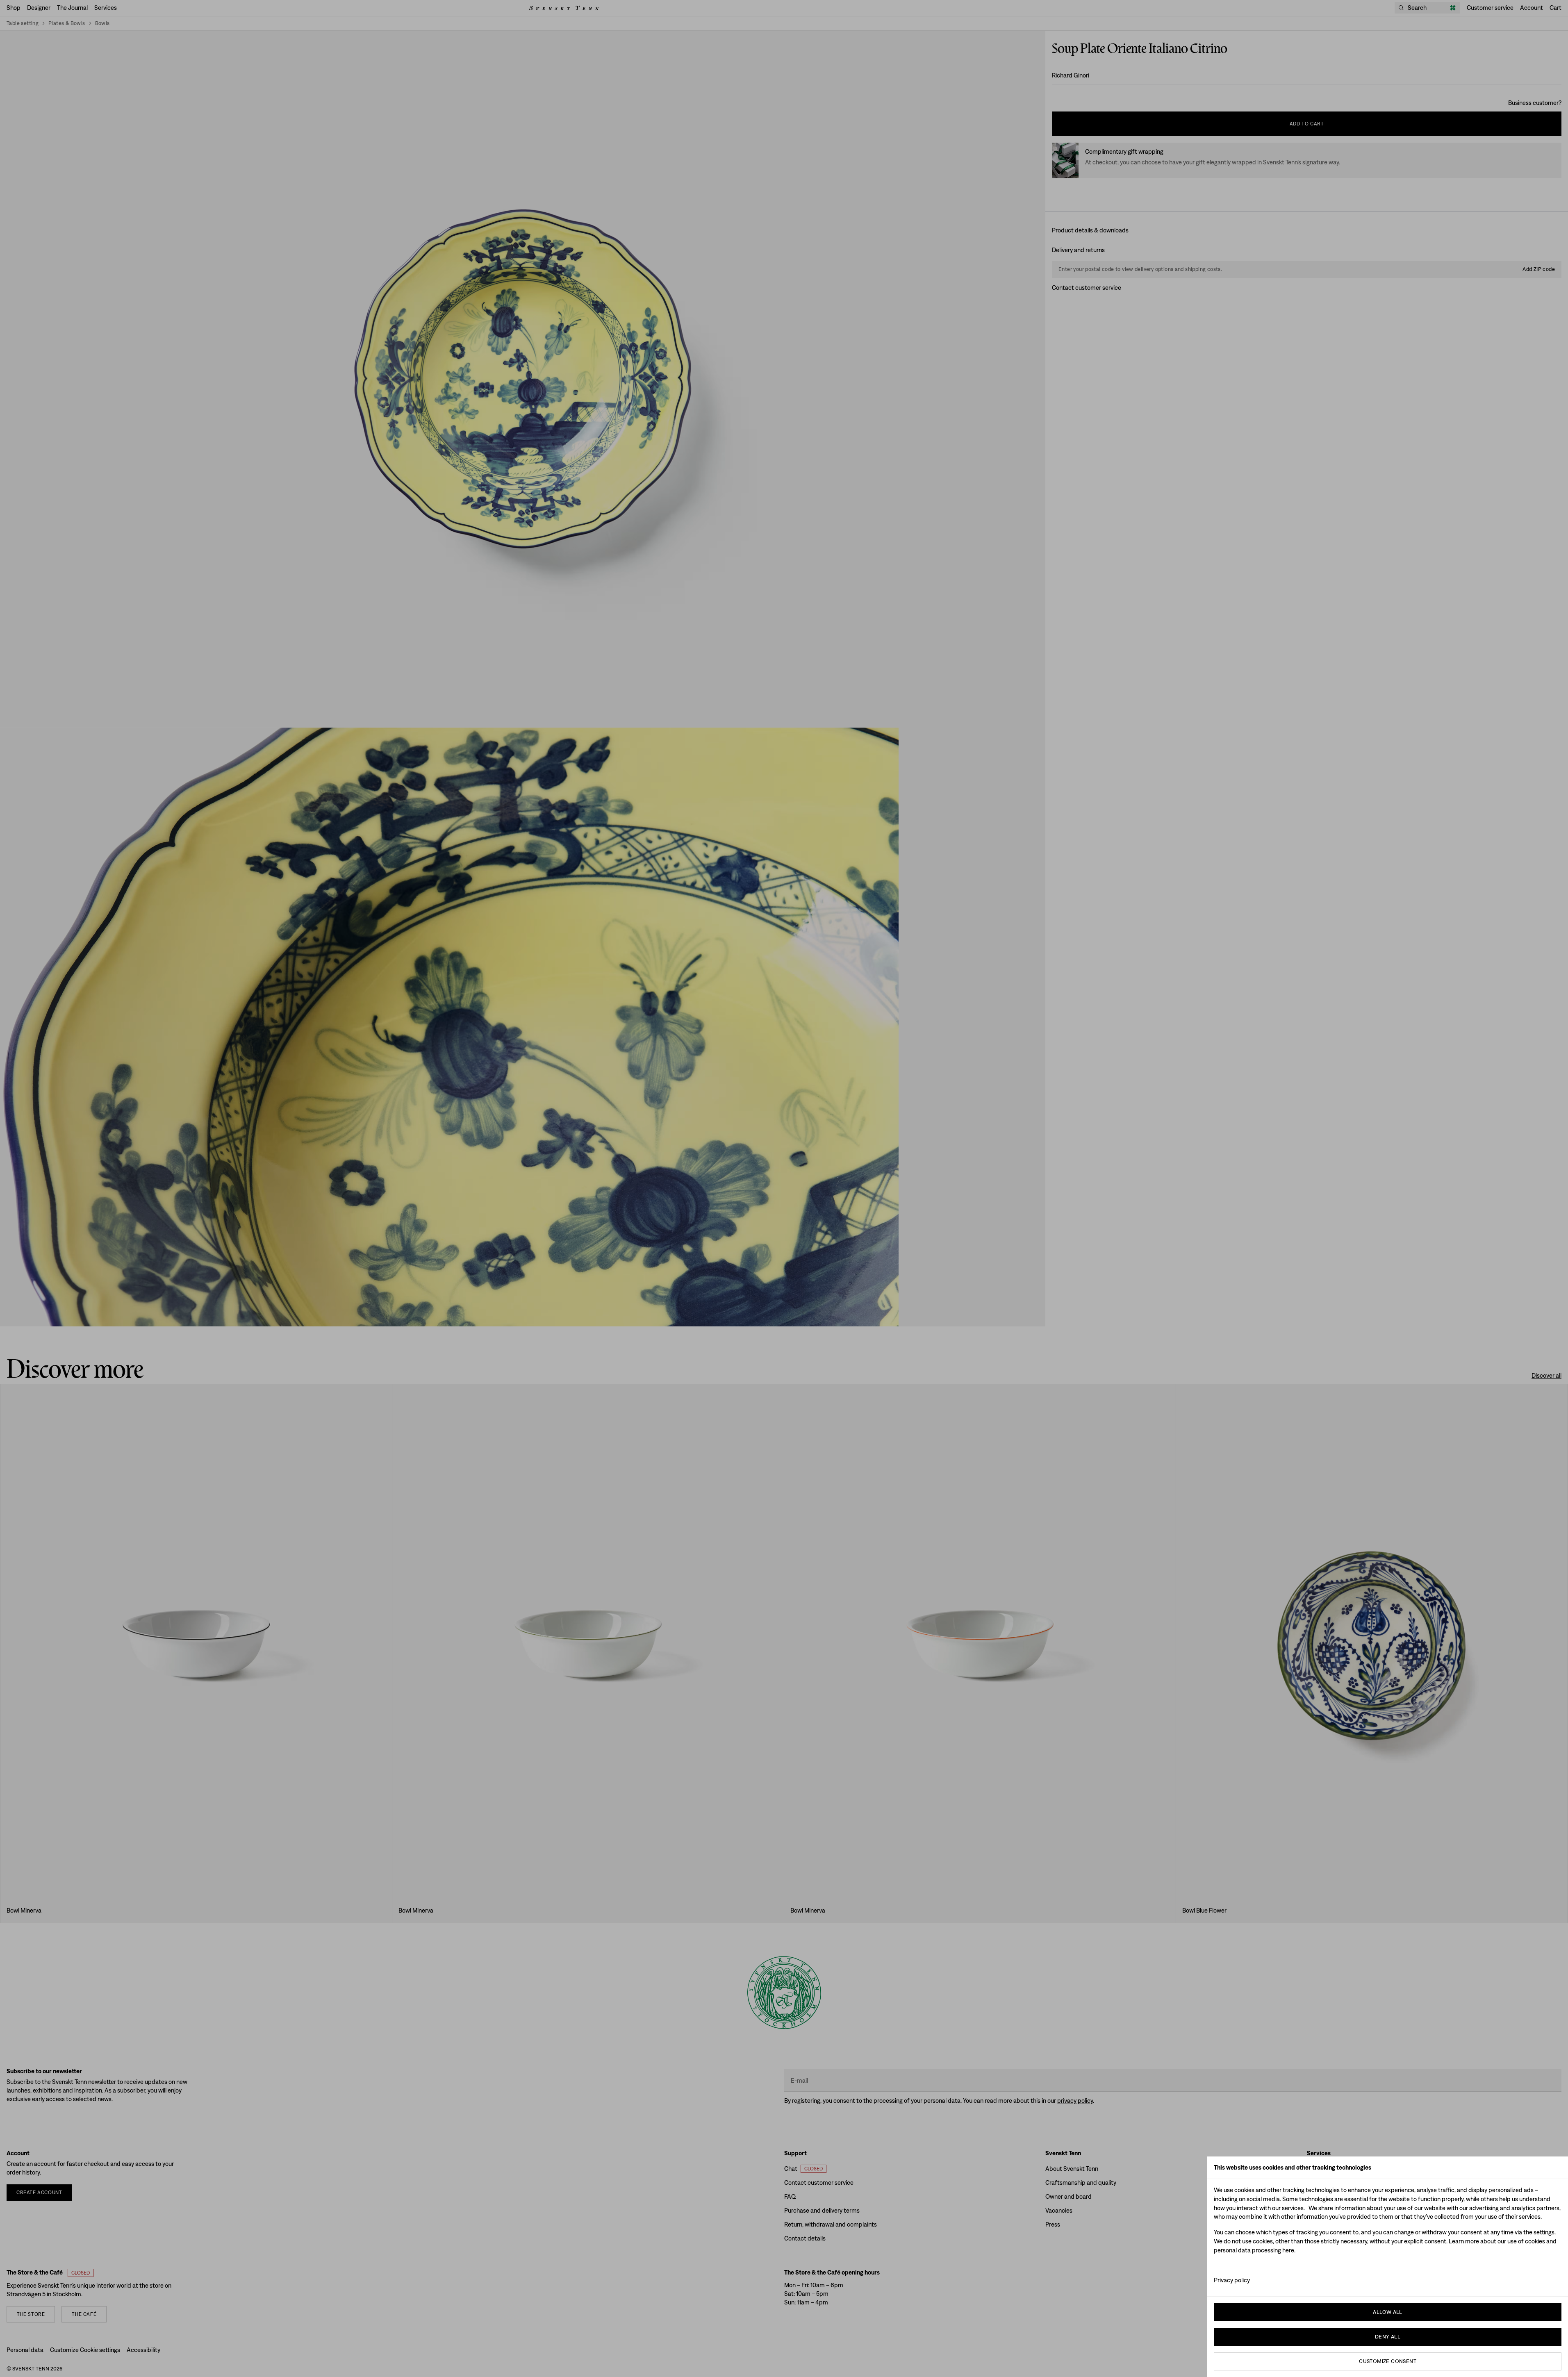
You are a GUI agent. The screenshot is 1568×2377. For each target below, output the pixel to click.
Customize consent (1388, 2361)
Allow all (1388, 2312)
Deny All (1388, 2337)
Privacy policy (1232, 2280)
